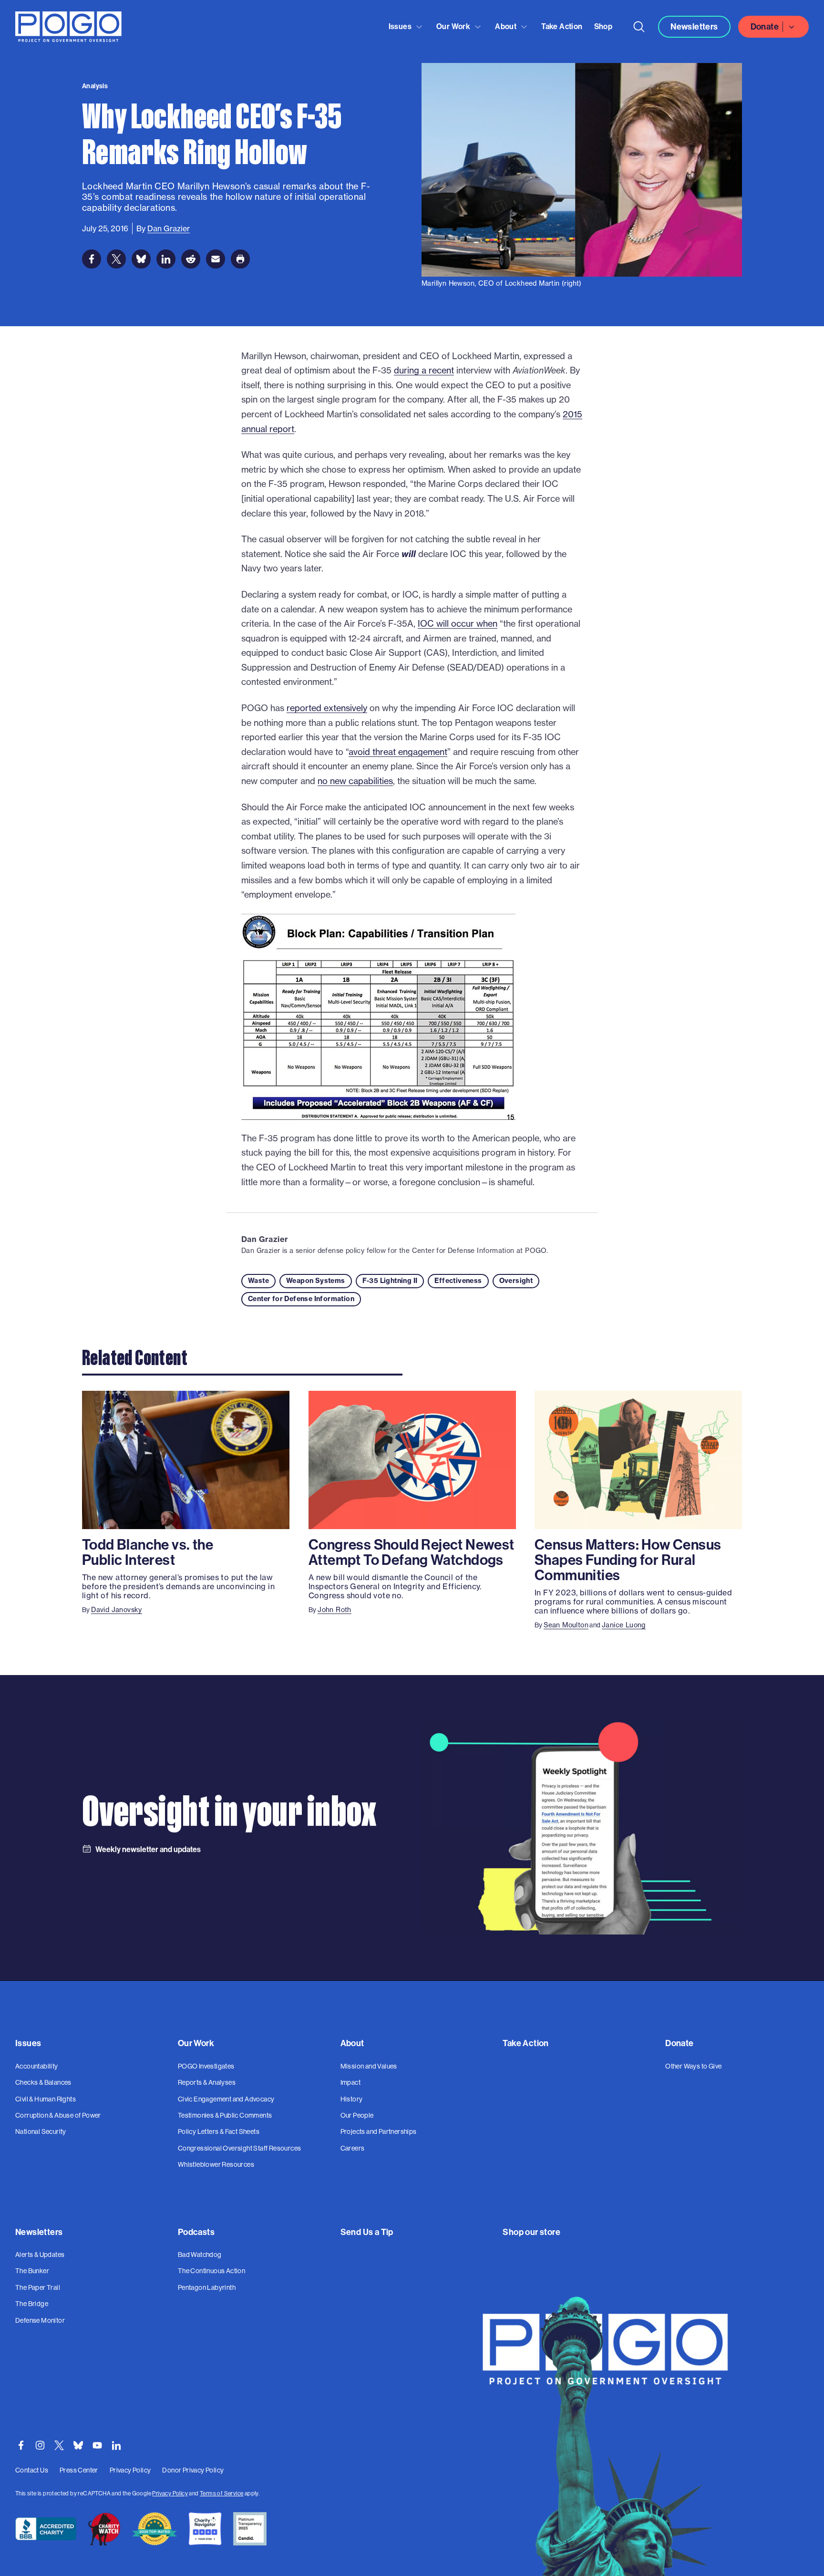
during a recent (424, 370)
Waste (258, 1281)
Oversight (516, 1281)
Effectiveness (458, 1281)
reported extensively (327, 708)
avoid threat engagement (398, 752)
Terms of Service (221, 2493)
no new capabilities (355, 781)
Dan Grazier (265, 1239)
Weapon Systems (316, 1281)
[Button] (639, 27)
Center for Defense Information (301, 1299)
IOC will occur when (458, 624)
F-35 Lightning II (390, 1281)
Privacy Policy (170, 2493)
